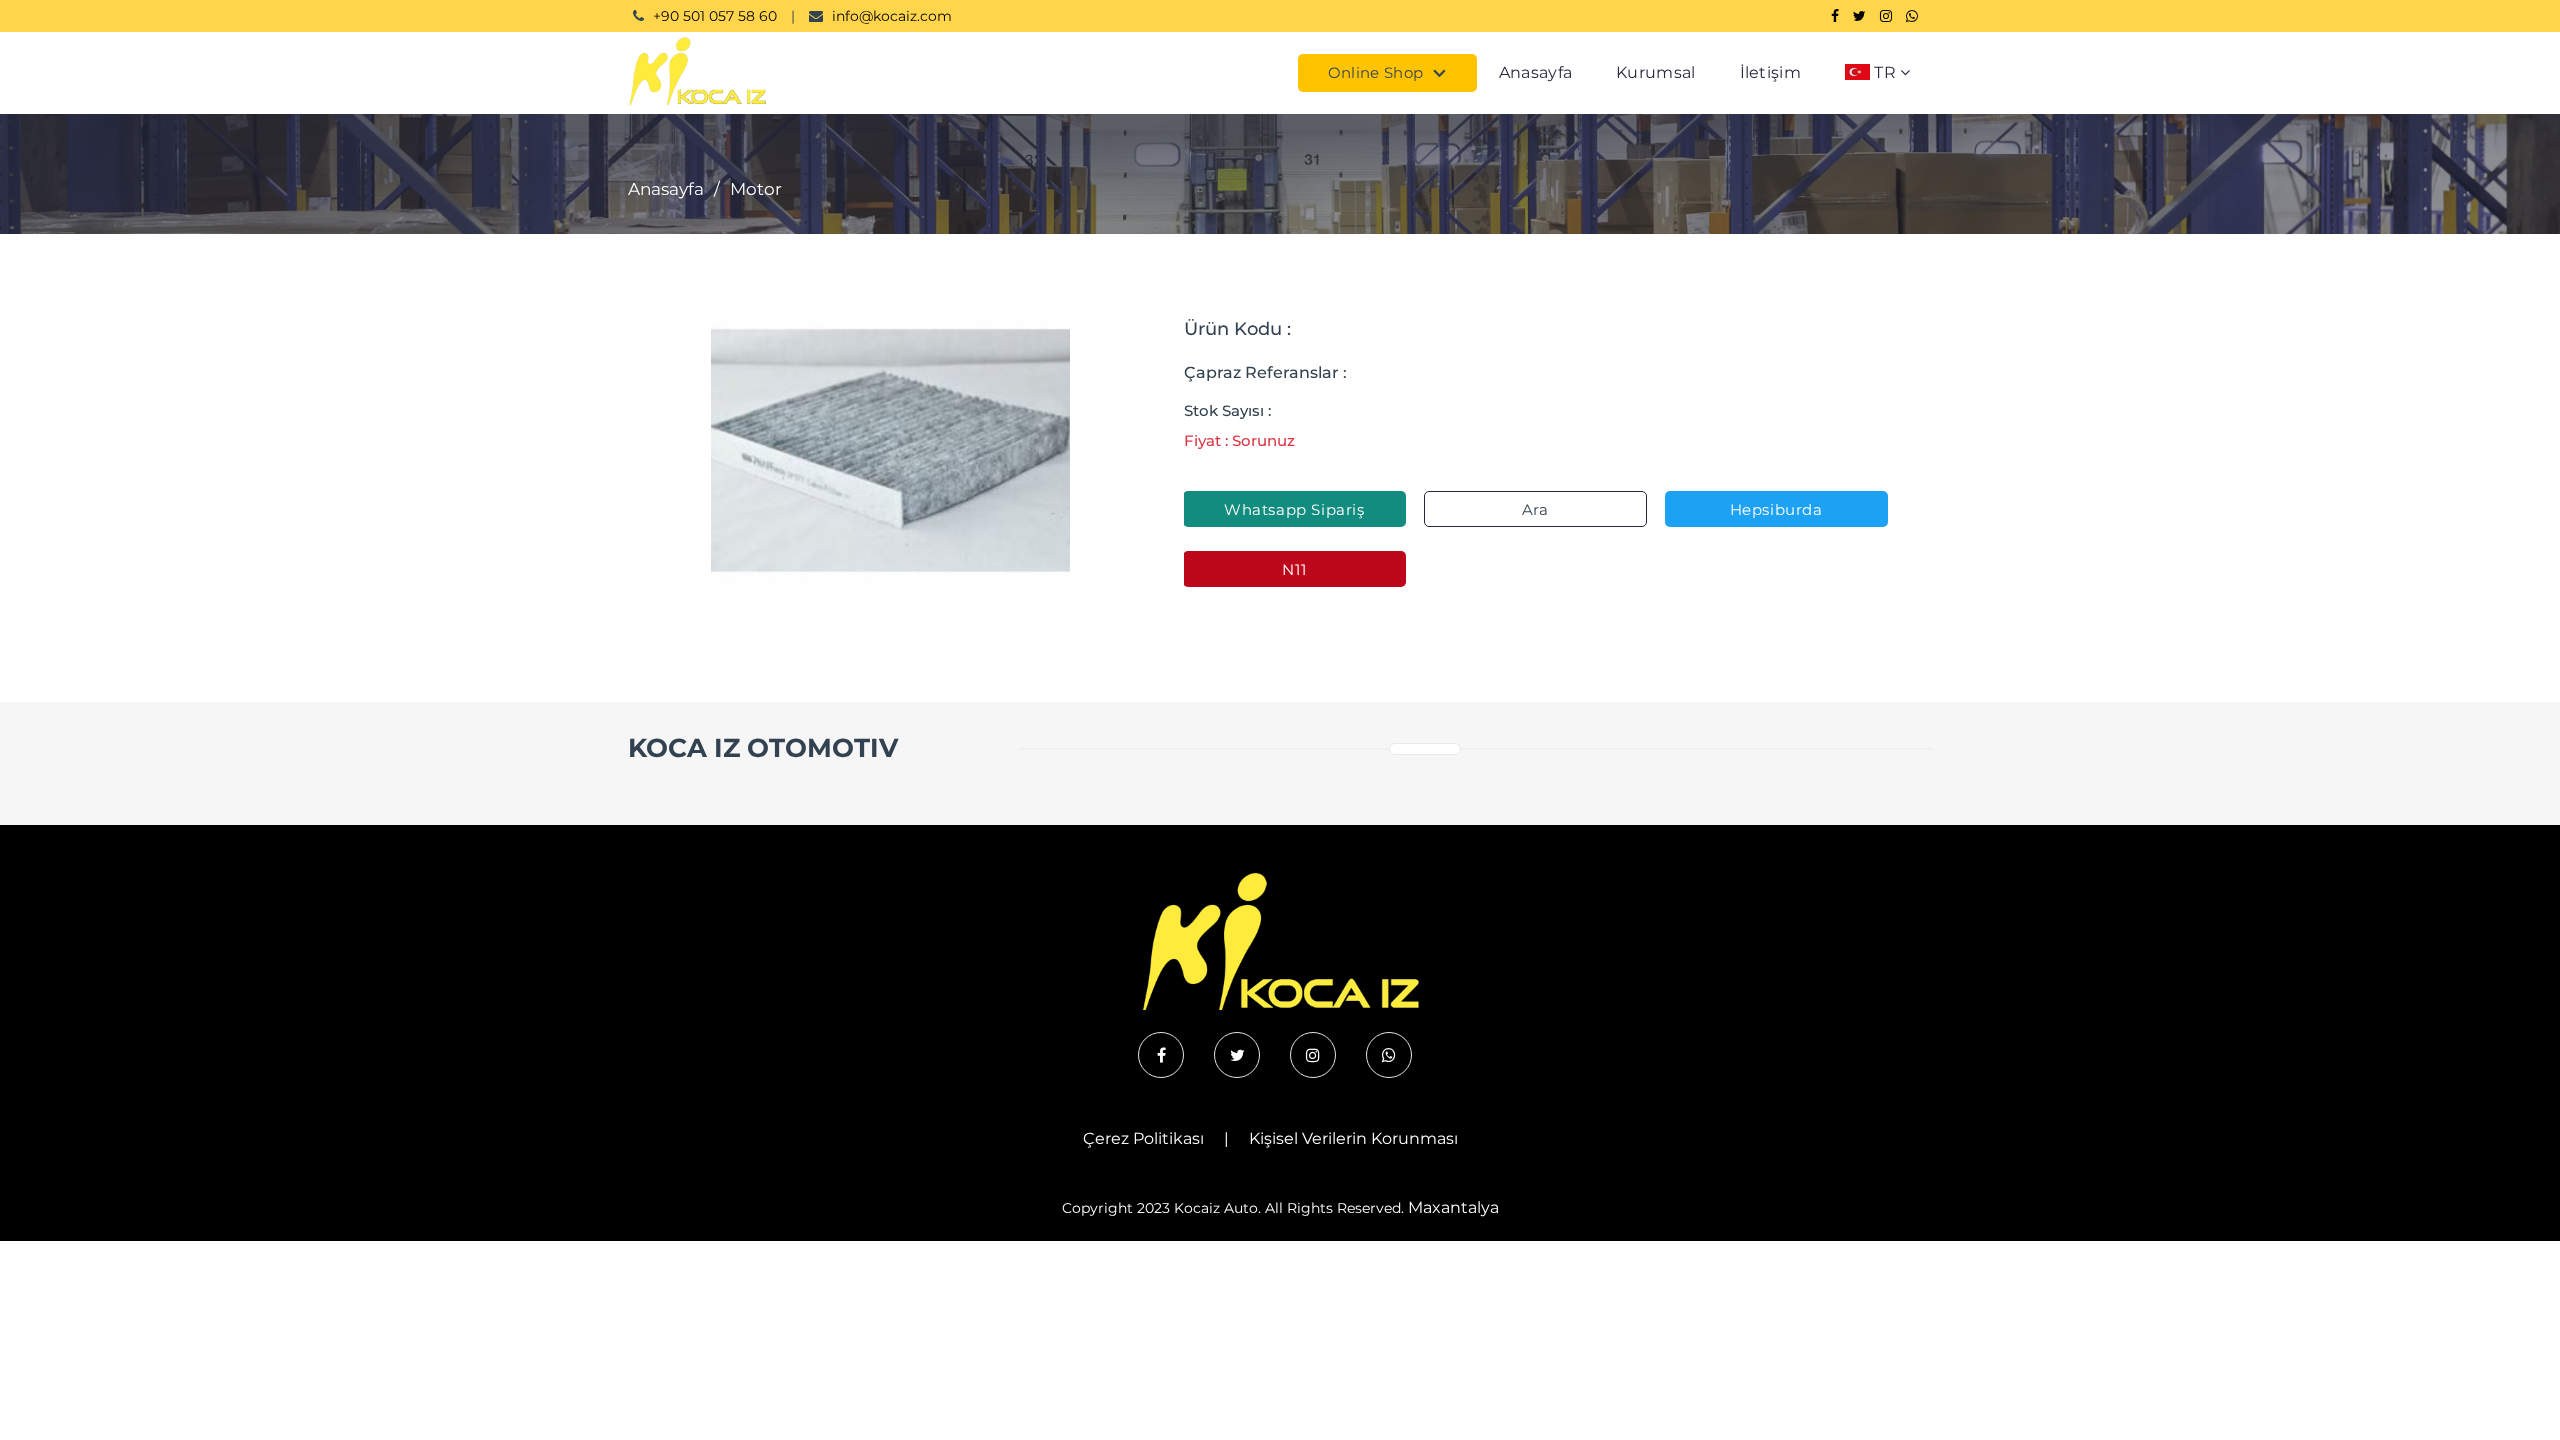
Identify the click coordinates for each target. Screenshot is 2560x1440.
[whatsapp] (1389, 1055)
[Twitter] (1859, 16)
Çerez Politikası (1143, 1138)
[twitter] (1237, 1055)
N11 (1294, 569)
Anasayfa (1535, 72)
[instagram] (1313, 1055)
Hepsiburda (1776, 509)
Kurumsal (1655, 72)
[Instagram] (1886, 16)
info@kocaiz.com (892, 16)
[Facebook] (1835, 16)
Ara (1535, 509)
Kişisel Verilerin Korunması (1353, 1138)
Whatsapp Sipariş (1294, 509)
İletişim (1770, 72)
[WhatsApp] (1912, 16)
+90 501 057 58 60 (715, 16)
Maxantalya (1453, 1207)
